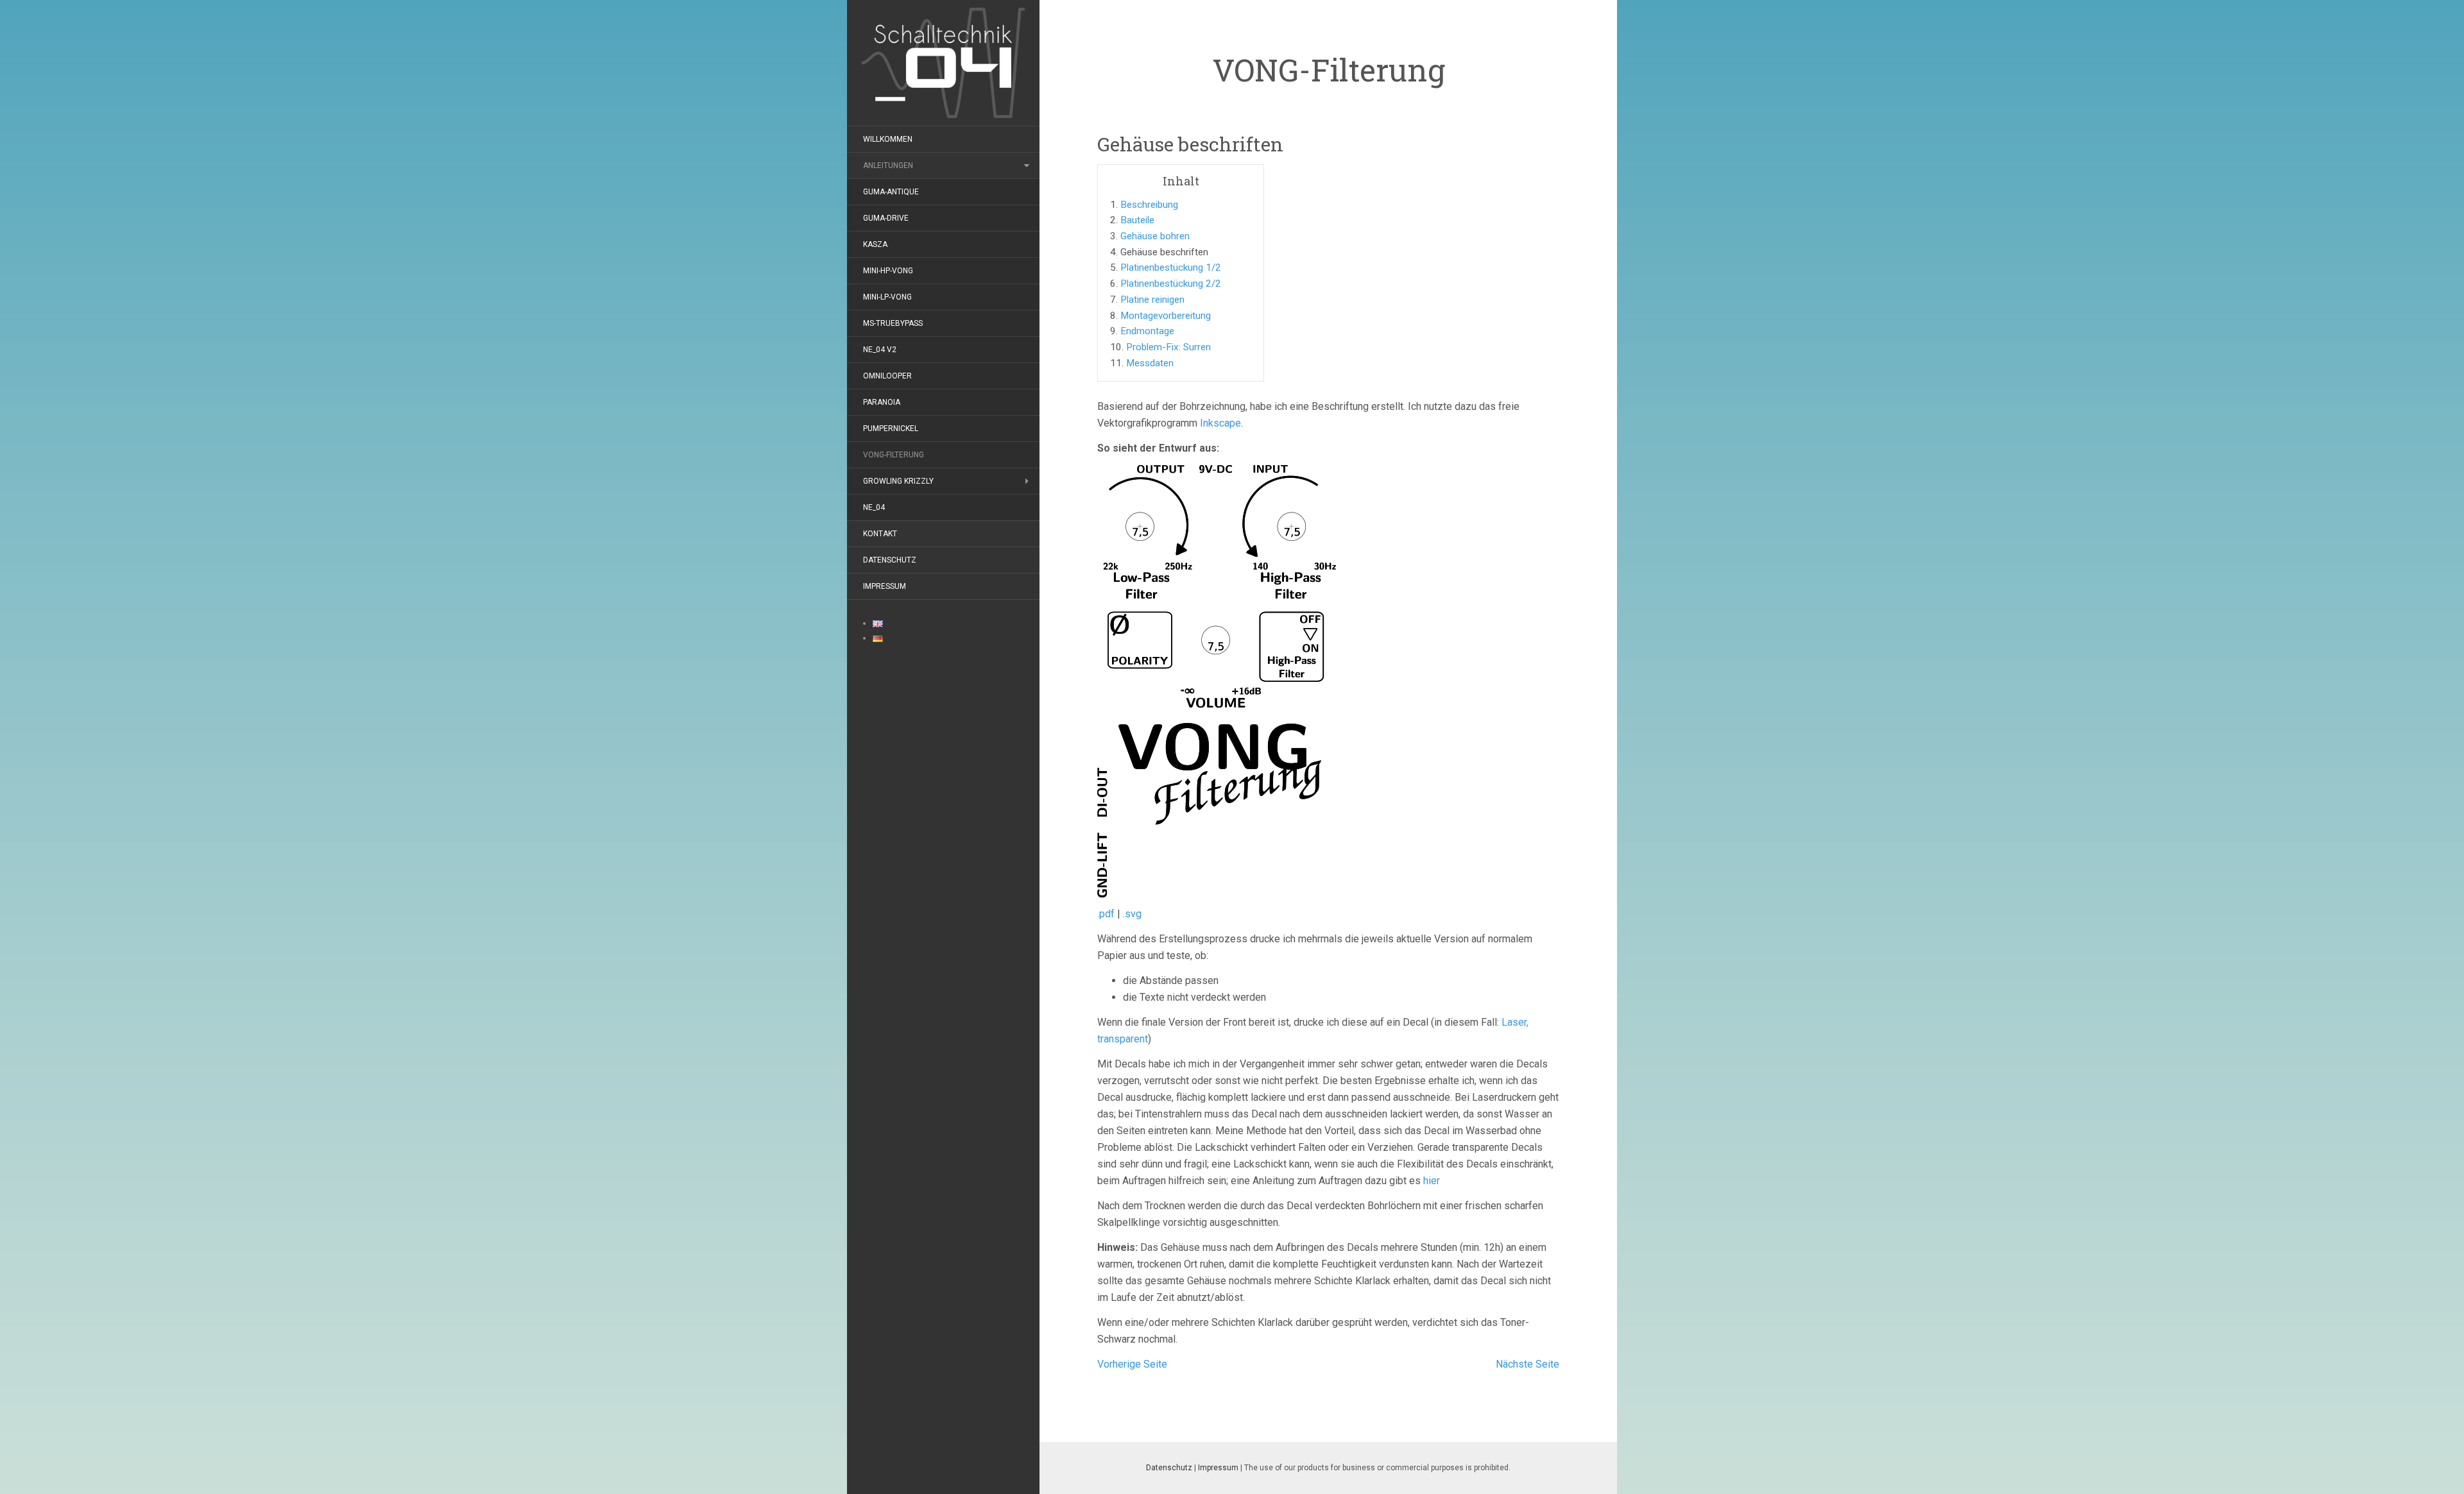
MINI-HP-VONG (888, 271)
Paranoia (882, 402)
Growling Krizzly (898, 481)
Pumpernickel (891, 429)
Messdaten (1150, 363)
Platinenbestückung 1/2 (1171, 267)
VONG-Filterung (894, 455)
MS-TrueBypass (893, 323)
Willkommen (888, 139)
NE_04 (874, 507)
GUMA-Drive (886, 218)
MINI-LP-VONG (887, 297)
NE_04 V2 (880, 350)
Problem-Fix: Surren (1168, 347)
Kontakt (880, 534)
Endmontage (1147, 331)
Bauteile (1137, 220)
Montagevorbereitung (1166, 316)
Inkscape (1220, 423)
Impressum (885, 586)
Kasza (875, 244)
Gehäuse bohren (1155, 236)
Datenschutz (890, 560)
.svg (1132, 914)
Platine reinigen (1152, 300)
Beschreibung (1149, 205)
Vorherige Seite (1132, 1364)
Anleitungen (888, 166)
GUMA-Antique (891, 192)
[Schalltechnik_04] (943, 62)
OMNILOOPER (887, 376)
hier (1432, 1181)
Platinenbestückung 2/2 (1171, 284)
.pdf (1106, 914)
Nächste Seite (1527, 1364)
